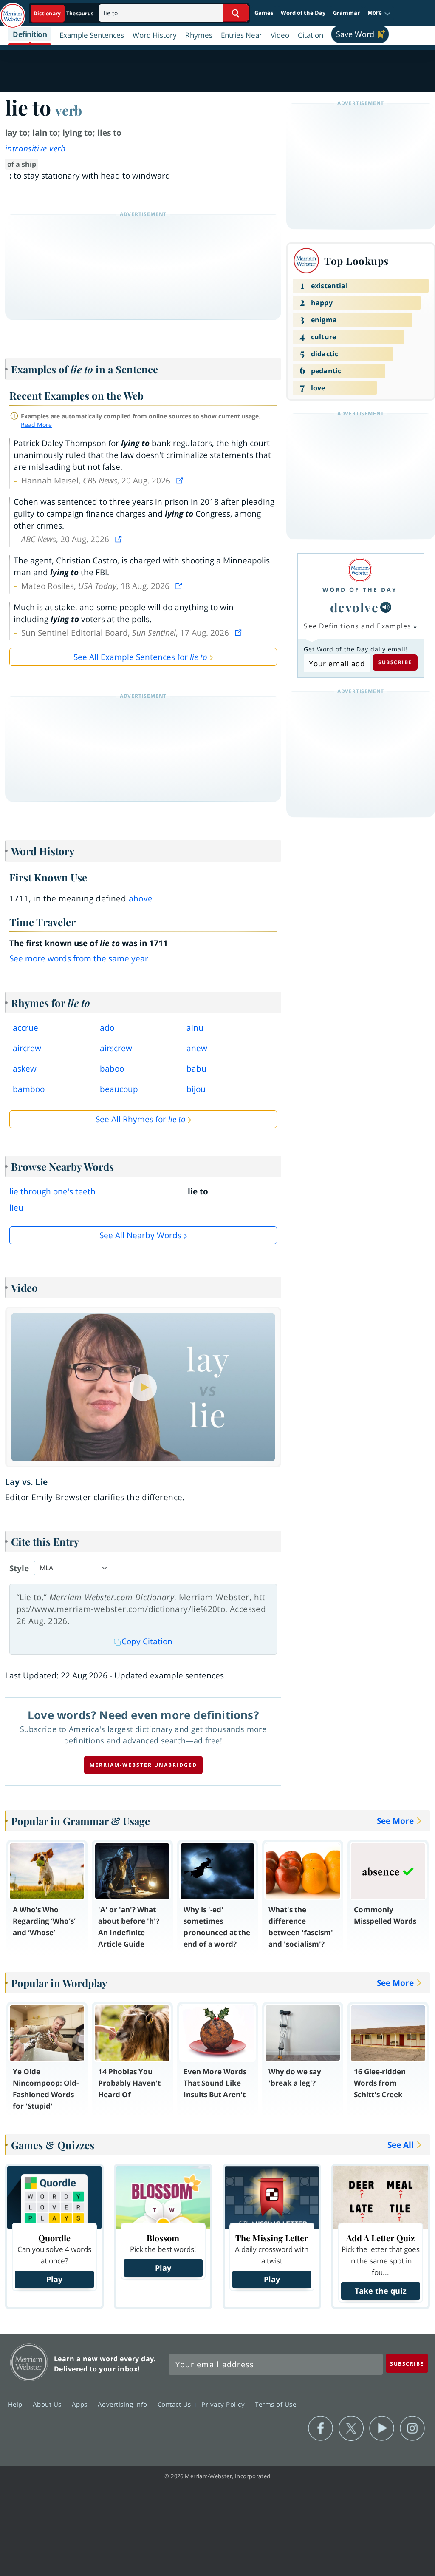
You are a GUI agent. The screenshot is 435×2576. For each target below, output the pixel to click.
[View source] (181, 481)
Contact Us (175, 2404)
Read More (36, 425)
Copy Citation (147, 1641)
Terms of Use (275, 2404)
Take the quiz (381, 2291)
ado (107, 1028)
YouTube (382, 2428)
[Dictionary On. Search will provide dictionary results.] (64, 13)
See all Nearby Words (140, 1235)
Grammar (346, 13)
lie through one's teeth (52, 1191)
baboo (112, 1069)
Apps (81, 2404)
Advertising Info (124, 2404)
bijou (196, 1089)
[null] (386, 607)
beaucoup (119, 1089)
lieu (16, 1208)
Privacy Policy (224, 2404)
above (141, 898)
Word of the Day (303, 13)
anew (197, 1048)
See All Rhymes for (141, 1119)
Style (19, 1568)
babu (196, 1069)
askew (25, 1069)
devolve (354, 607)
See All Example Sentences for (140, 657)
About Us (48, 2404)
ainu (195, 1028)
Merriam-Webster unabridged (143, 1765)
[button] (379, 13)
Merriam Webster (29, 2362)
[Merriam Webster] (360, 570)
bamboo (29, 1089)
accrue (25, 1028)
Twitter (351, 2428)
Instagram (412, 2428)
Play (54, 2279)
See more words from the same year (79, 958)
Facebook (321, 2428)
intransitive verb (35, 148)
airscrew (116, 1048)
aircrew (27, 1048)
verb (69, 110)
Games (264, 13)
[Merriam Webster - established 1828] (13, 11)
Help (16, 2404)
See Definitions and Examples (357, 626)
